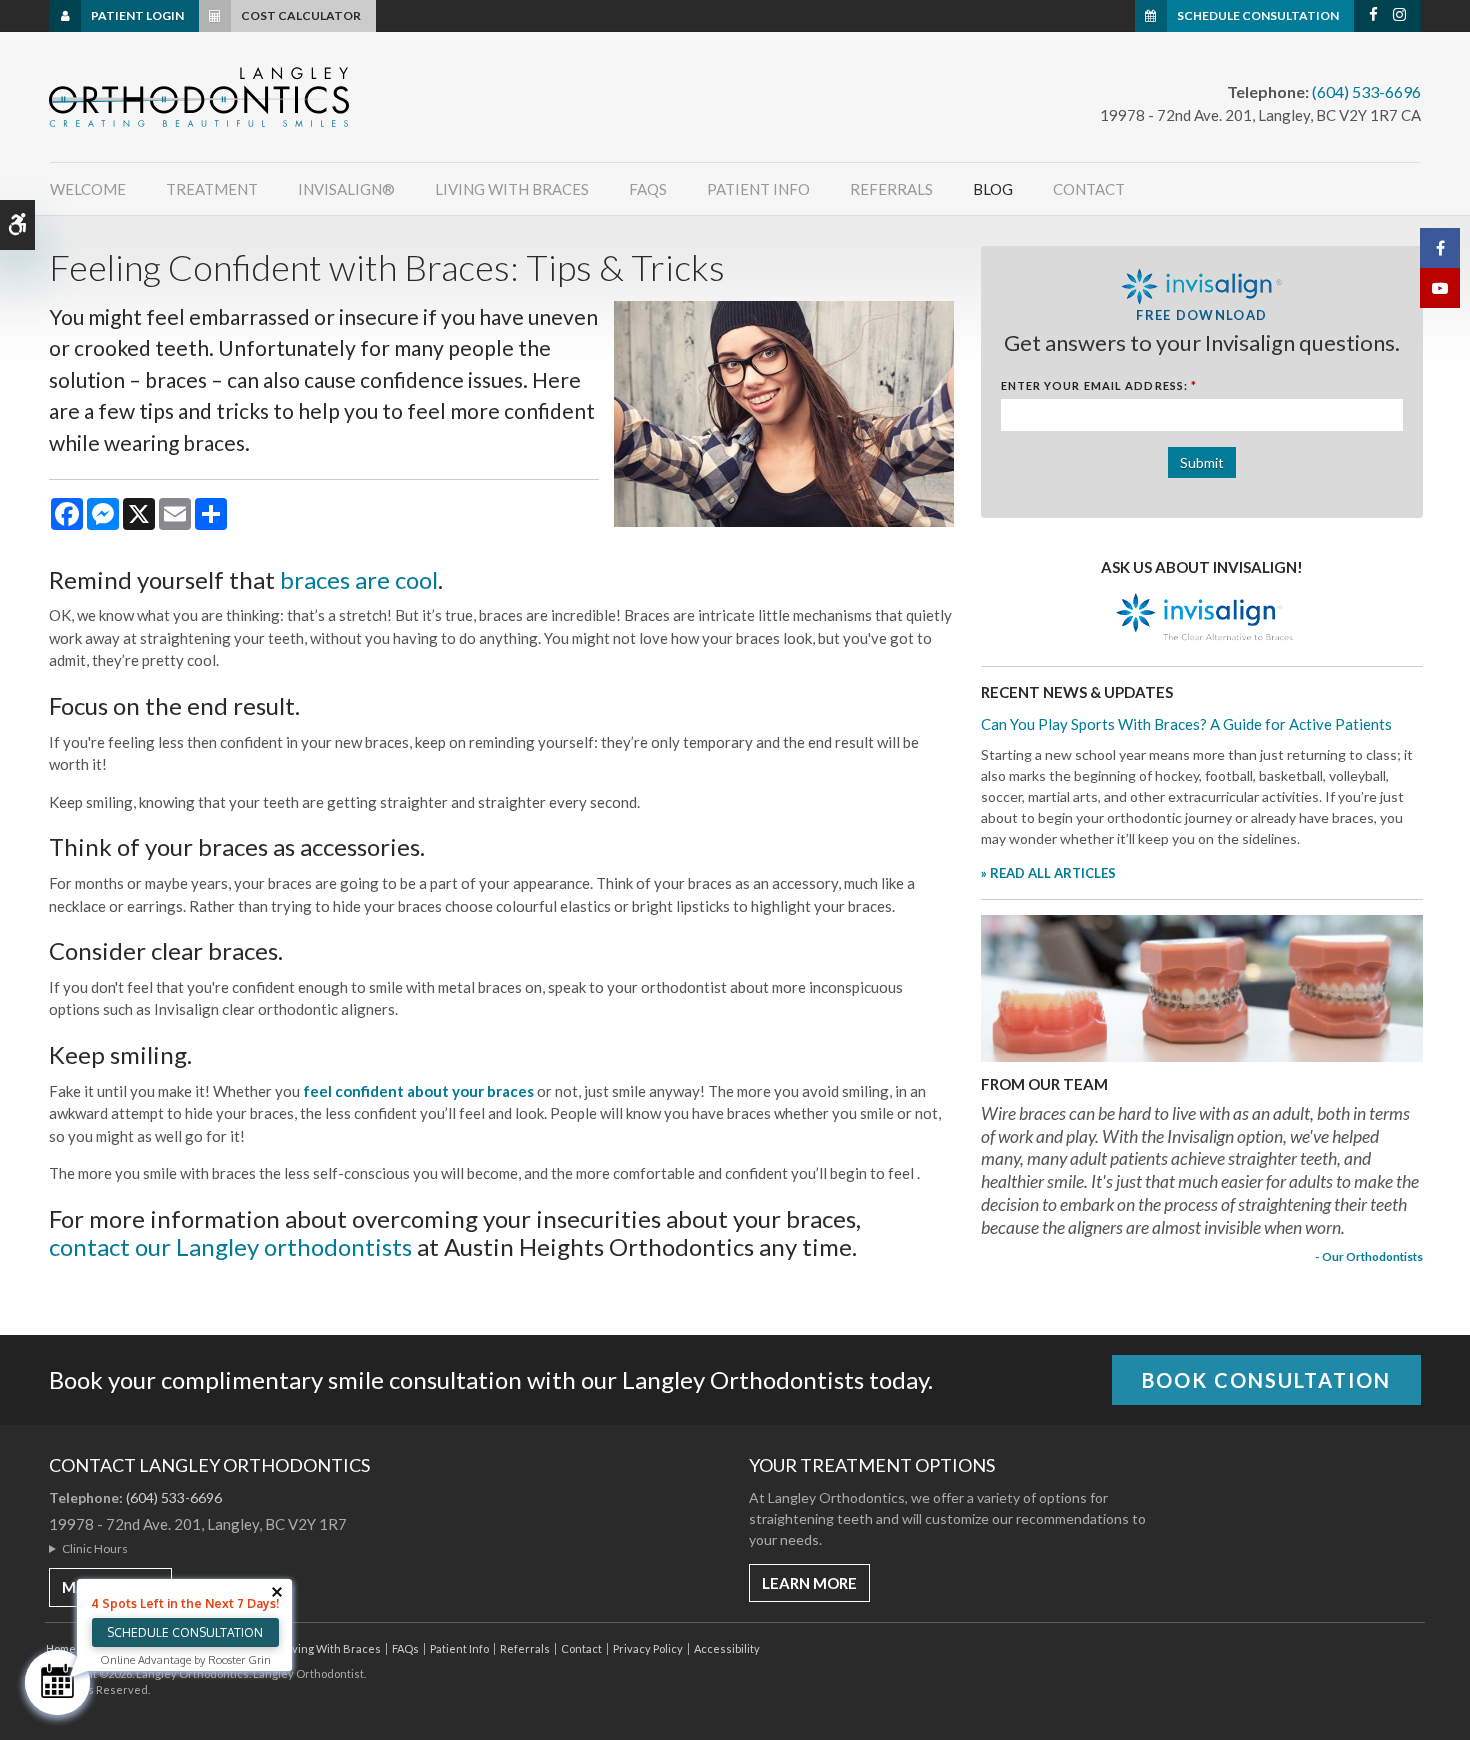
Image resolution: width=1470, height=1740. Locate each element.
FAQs (405, 1648)
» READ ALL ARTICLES (1048, 873)
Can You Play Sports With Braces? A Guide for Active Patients (1186, 724)
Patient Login (137, 15)
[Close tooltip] (277, 1592)
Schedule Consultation (1258, 15)
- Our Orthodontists (1369, 1256)
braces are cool (359, 579)
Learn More (809, 1583)
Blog (993, 189)
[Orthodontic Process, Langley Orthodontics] (1202, 987)
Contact (1089, 189)
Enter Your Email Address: (1099, 385)
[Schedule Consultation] (57, 1682)
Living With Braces (332, 1648)
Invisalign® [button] (346, 189)
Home (61, 1648)
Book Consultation (1266, 1380)
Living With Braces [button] (512, 189)
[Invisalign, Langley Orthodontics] (1202, 618)
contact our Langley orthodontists (230, 1246)
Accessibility (727, 1648)
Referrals (891, 189)
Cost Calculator (301, 15)
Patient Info (459, 1648)
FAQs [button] (648, 189)
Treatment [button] (212, 189)
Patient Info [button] (758, 189)
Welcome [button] (88, 189)
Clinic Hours (95, 1548)
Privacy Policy (648, 1648)
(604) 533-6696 (1366, 91)
